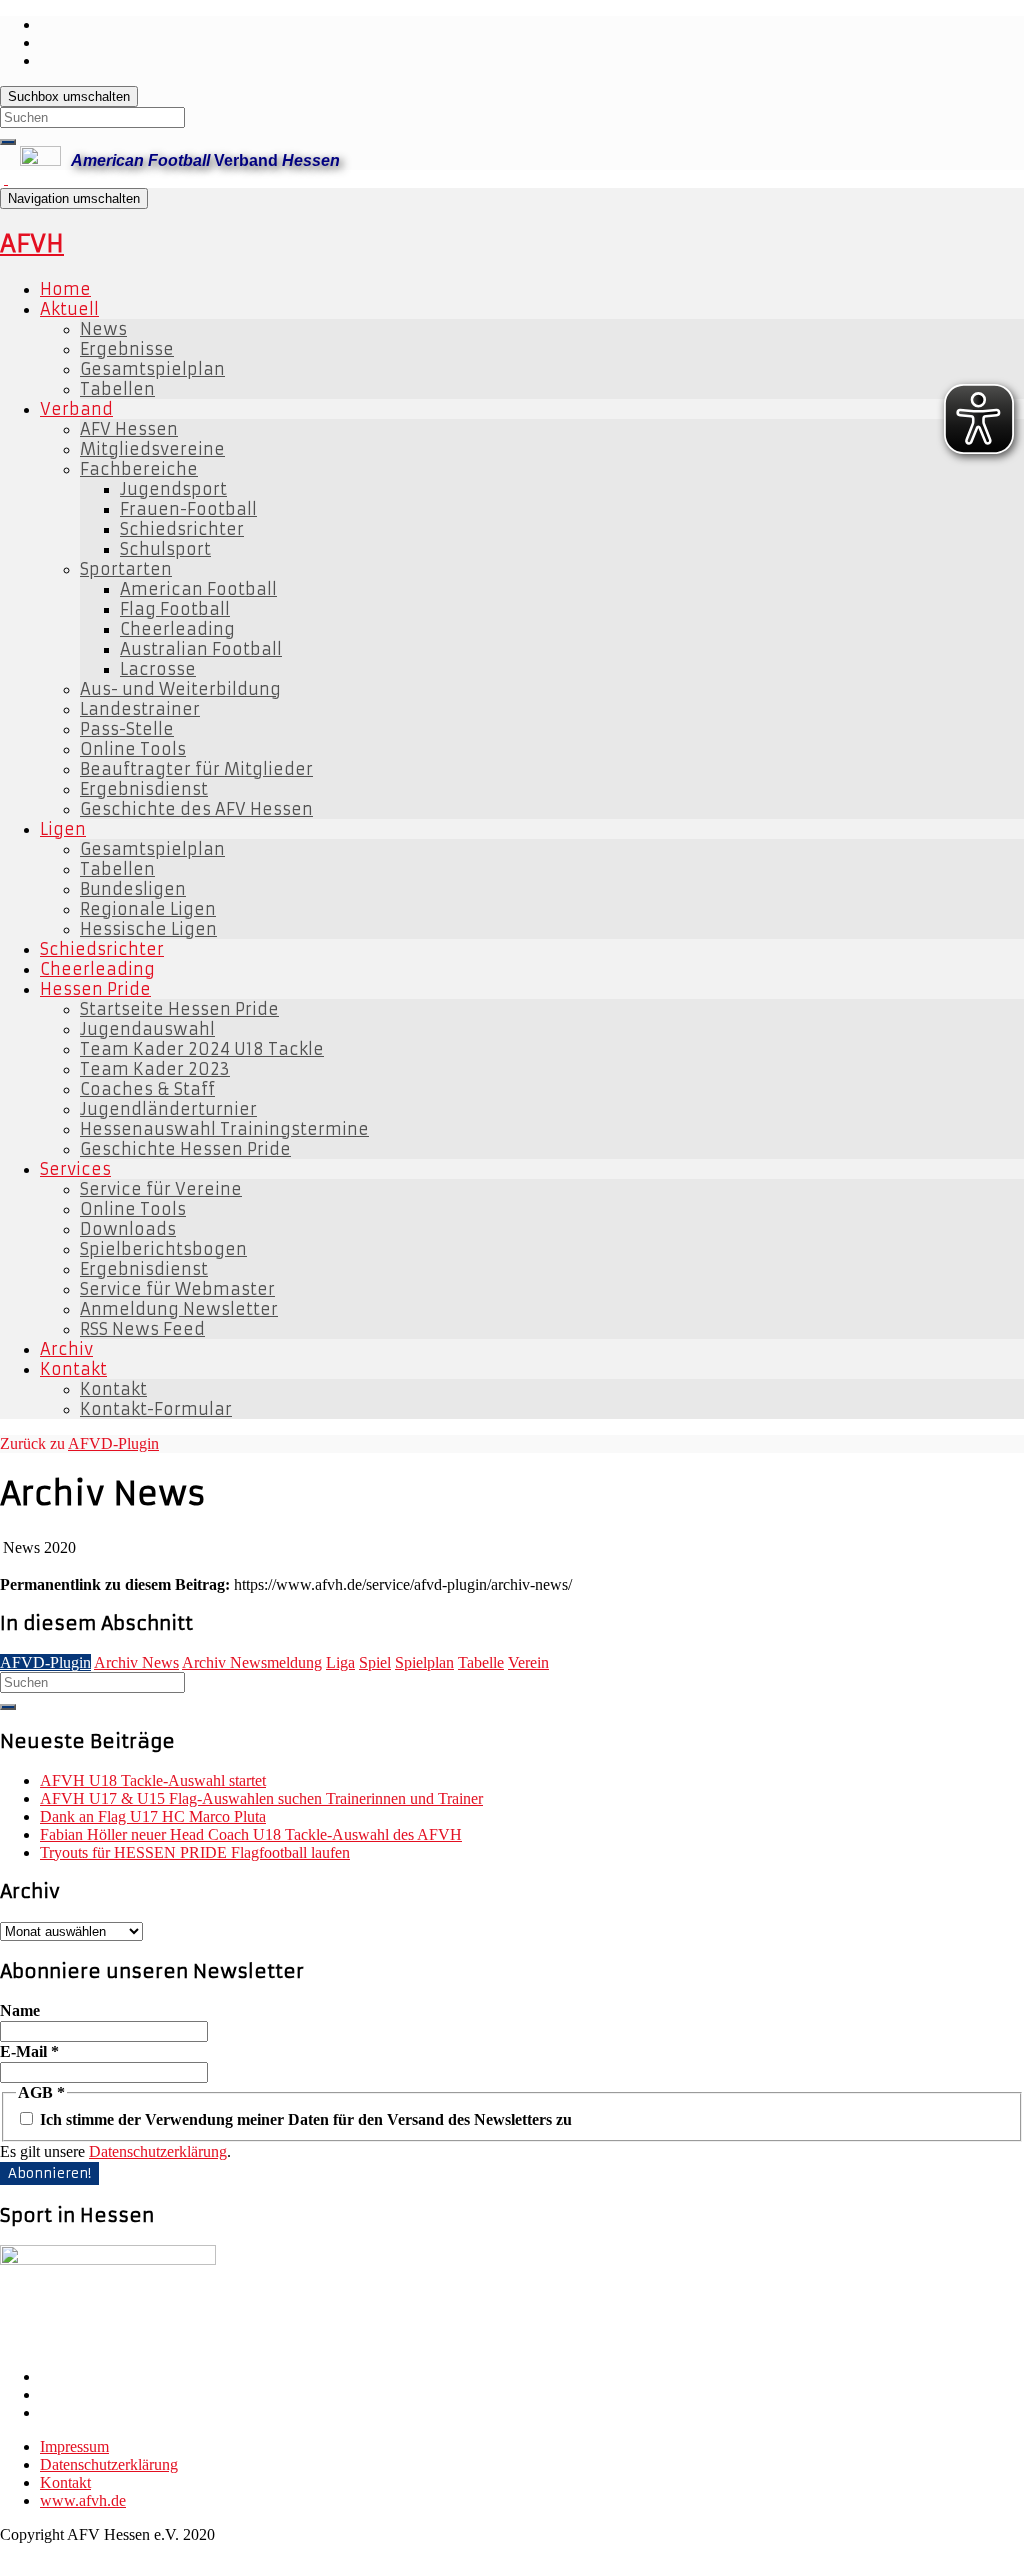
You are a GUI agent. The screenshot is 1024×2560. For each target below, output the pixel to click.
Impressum (74, 2446)
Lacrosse (158, 669)
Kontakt (73, 1369)
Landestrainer (140, 709)
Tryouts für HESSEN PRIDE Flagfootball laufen (195, 1852)
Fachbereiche (139, 469)
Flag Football (175, 609)
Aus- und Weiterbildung (180, 689)
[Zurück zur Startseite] (6, 178)
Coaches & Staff (147, 1089)
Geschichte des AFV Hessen (196, 809)
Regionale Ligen (148, 909)
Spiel (375, 1662)
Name (20, 2010)
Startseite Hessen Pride (179, 1009)
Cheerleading (177, 629)
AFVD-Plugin (113, 1443)
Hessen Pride (95, 989)
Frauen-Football (188, 509)
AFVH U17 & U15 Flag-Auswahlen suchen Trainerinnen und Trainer (261, 1798)
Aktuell (69, 309)
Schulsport (165, 549)
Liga (340, 1662)
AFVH (32, 244)
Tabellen (117, 389)
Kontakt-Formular (156, 1409)
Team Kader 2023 (155, 1069)
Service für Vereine (161, 1189)
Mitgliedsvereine (152, 449)
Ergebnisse (127, 349)
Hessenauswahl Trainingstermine (224, 1129)
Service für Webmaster (177, 1289)
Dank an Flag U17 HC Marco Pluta (153, 1816)
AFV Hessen (129, 429)
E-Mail (29, 2051)
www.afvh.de (83, 2500)
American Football (198, 589)
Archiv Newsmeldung (252, 1662)
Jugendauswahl (147, 1029)
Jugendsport (173, 489)
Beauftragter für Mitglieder (196, 769)
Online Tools (133, 749)
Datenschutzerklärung (158, 2151)
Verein (528, 1662)
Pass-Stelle (127, 729)
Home (65, 289)
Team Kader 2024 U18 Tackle (202, 1049)
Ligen (63, 829)
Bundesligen (133, 889)
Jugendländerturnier (168, 1109)
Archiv (66, 1349)
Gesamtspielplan (152, 369)
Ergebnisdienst (144, 789)
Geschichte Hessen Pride (185, 1149)
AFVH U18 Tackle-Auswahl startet (153, 1780)
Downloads (128, 1229)
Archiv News (136, 1662)
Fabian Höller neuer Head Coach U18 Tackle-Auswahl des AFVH (251, 1834)
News (103, 329)
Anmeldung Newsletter (179, 1309)
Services (75, 1169)
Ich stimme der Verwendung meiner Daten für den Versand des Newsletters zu (304, 2119)
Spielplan (424, 1662)
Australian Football (201, 649)
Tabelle (481, 1662)
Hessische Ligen (148, 929)
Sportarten (126, 569)
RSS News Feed (142, 1329)
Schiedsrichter (182, 529)
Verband (76, 409)
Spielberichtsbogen (163, 1249)
